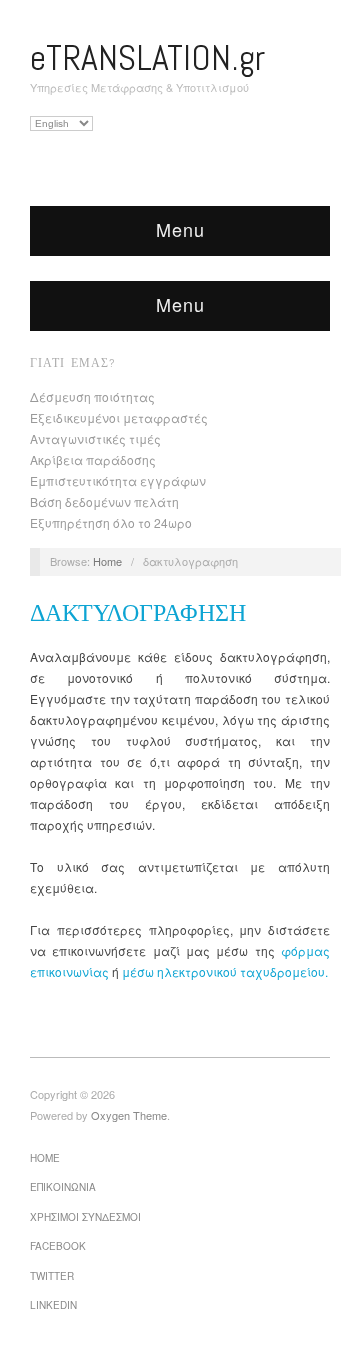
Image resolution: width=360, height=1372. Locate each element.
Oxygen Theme (129, 1115)
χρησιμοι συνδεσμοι (85, 1217)
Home (107, 561)
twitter (52, 1276)
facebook (58, 1246)
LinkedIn (53, 1305)
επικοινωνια (63, 1187)
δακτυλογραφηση (138, 612)
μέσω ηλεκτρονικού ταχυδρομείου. (225, 971)
